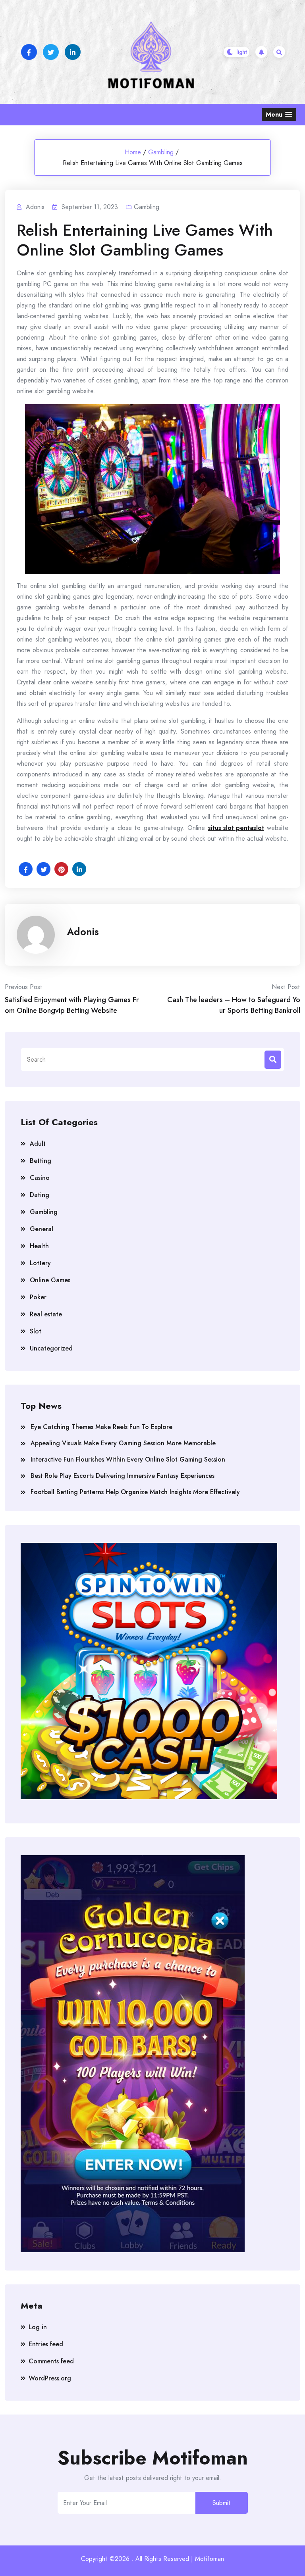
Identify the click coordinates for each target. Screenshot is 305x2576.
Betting (41, 1161)
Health (39, 1246)
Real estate (46, 1314)
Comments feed (51, 2361)
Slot (36, 1331)
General (42, 1229)
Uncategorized (51, 1348)
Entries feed (46, 2344)
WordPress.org (50, 2378)
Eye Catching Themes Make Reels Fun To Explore (101, 1427)
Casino (40, 1178)
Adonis (83, 932)
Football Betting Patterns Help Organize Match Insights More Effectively (135, 1492)
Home (133, 152)
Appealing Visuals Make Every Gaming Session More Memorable (123, 1443)
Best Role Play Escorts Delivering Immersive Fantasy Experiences (123, 1476)
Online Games (50, 1280)
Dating (40, 1195)
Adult (38, 1144)
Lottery (40, 1263)
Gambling (161, 152)
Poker (38, 1297)
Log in (38, 2327)
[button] (279, 114)
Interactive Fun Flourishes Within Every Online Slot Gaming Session (128, 1459)
